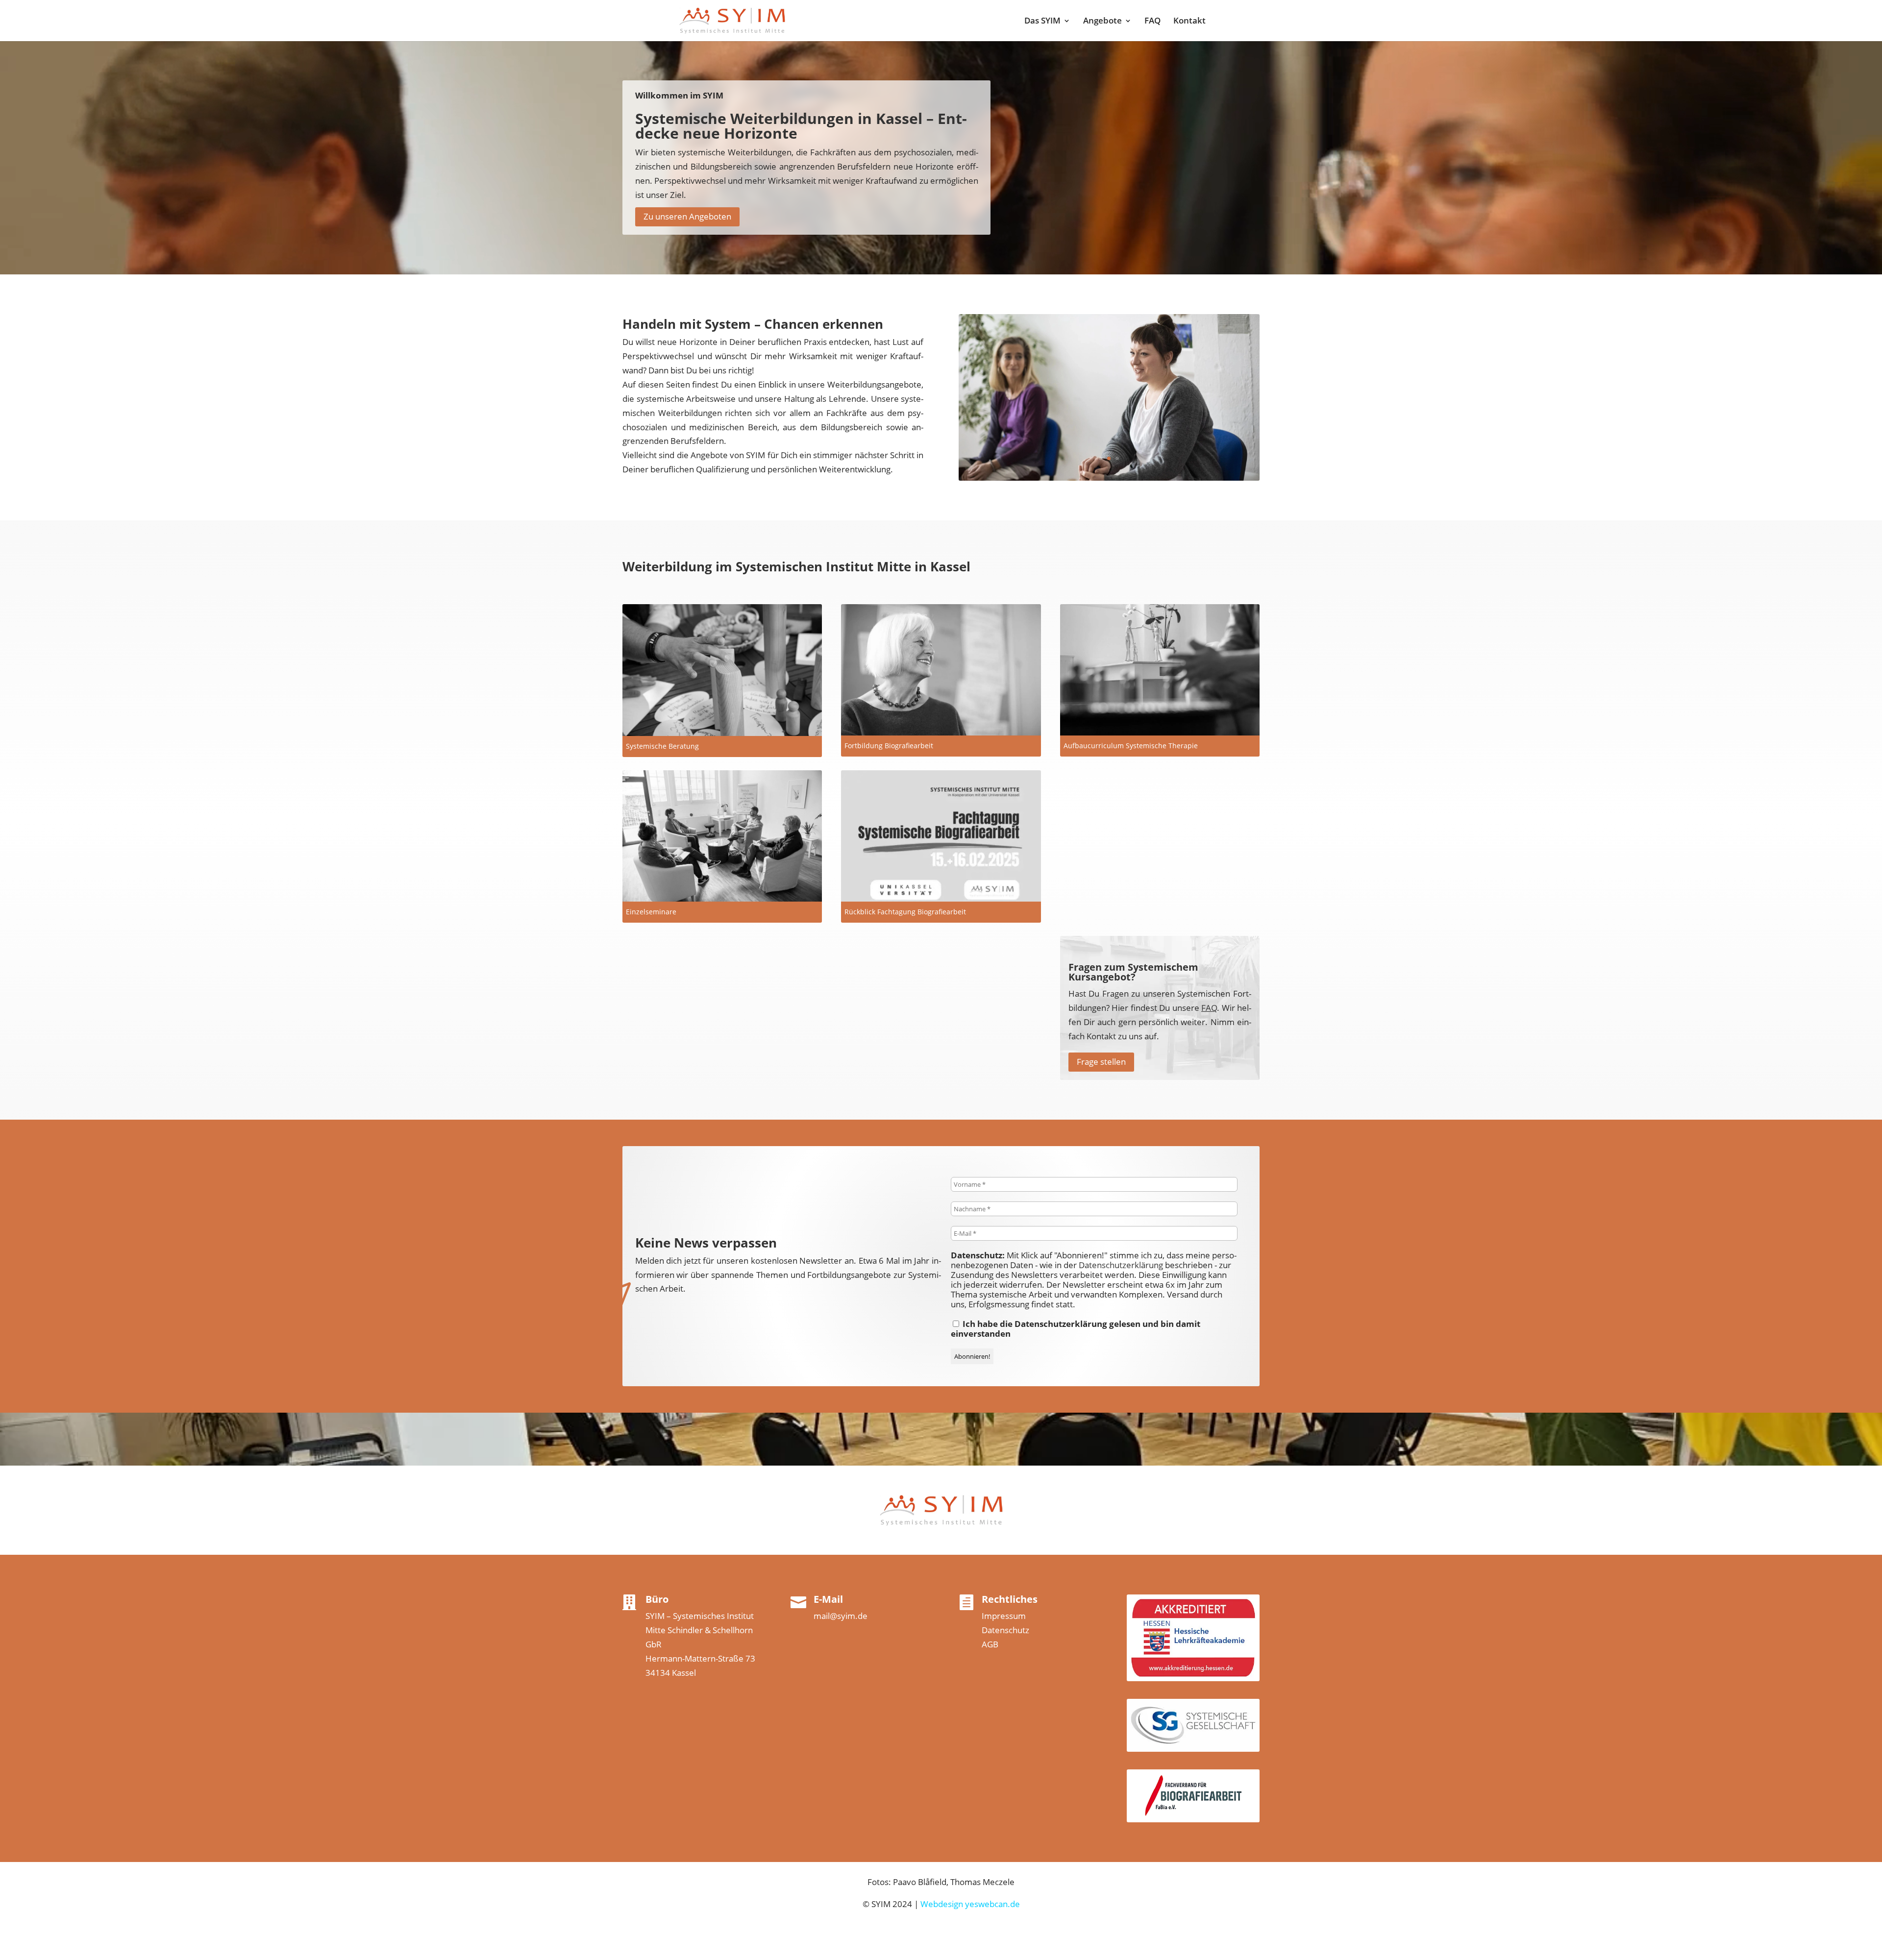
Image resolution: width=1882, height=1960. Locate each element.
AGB (990, 1644)
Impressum (1004, 1616)
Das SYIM (1042, 22)
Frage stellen (1101, 1062)
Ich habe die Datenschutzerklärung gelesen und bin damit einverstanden (1076, 1329)
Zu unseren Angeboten (687, 216)
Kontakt (1189, 22)
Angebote (1102, 22)
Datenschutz (1005, 1630)
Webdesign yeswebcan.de (970, 1904)
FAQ (1152, 22)
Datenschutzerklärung (1121, 1265)
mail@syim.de (841, 1616)
